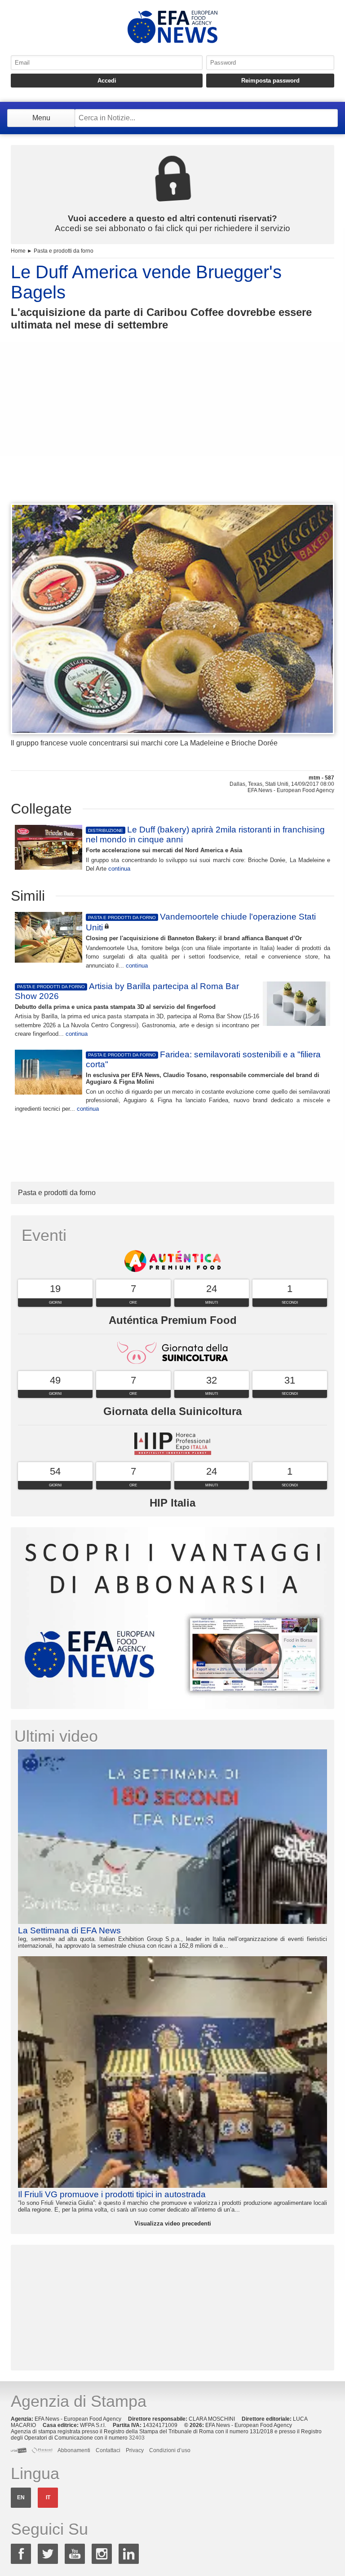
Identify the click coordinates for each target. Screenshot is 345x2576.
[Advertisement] (172, 434)
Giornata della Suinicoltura (172, 1411)
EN (21, 2497)
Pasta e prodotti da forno (64, 251)
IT (48, 2497)
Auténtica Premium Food (173, 1320)
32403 (137, 2438)
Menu (41, 118)
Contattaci (108, 2450)
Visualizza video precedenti (173, 2223)
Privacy (135, 2450)
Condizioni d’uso (170, 2450)
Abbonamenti (74, 2450)
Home (18, 251)
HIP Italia (172, 1503)
